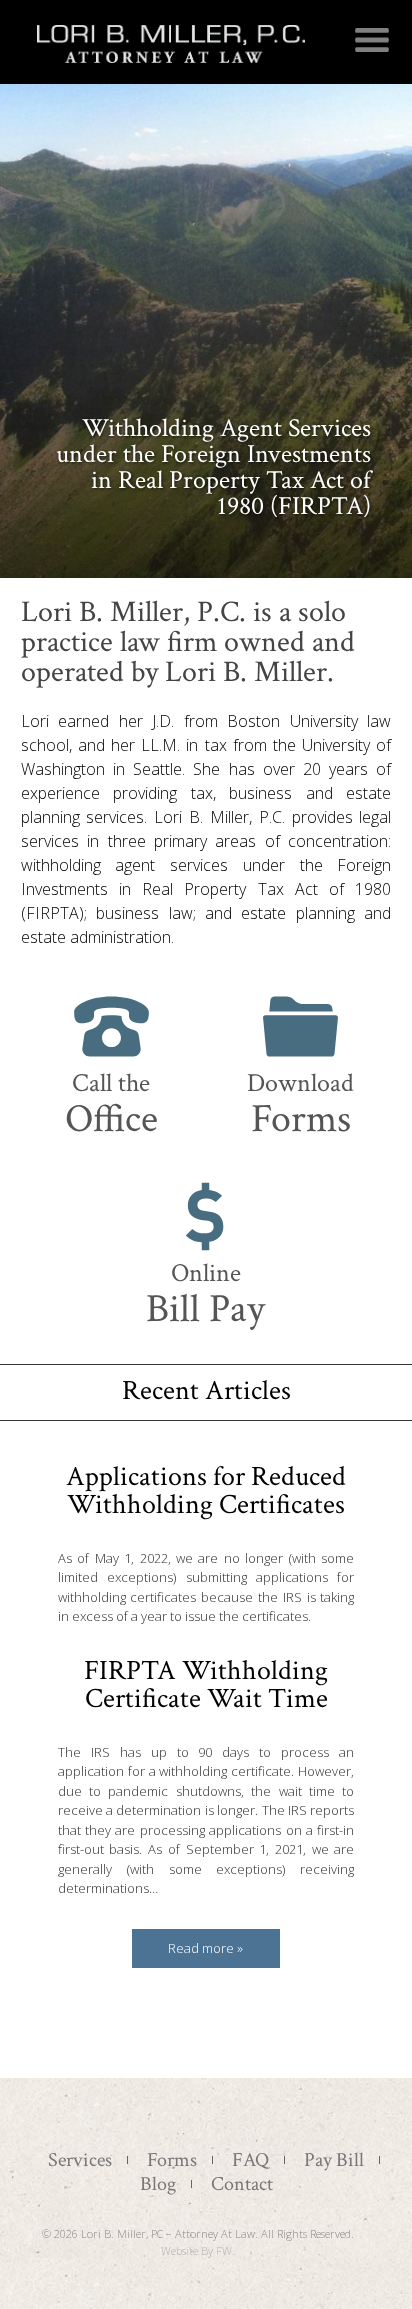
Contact (242, 2184)
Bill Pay (205, 1295)
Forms (300, 1105)
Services (80, 2160)
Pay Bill (334, 2160)
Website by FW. (198, 2250)
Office (111, 1105)
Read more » (205, 1948)
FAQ (250, 2160)
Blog (158, 2184)
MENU (372, 40)
